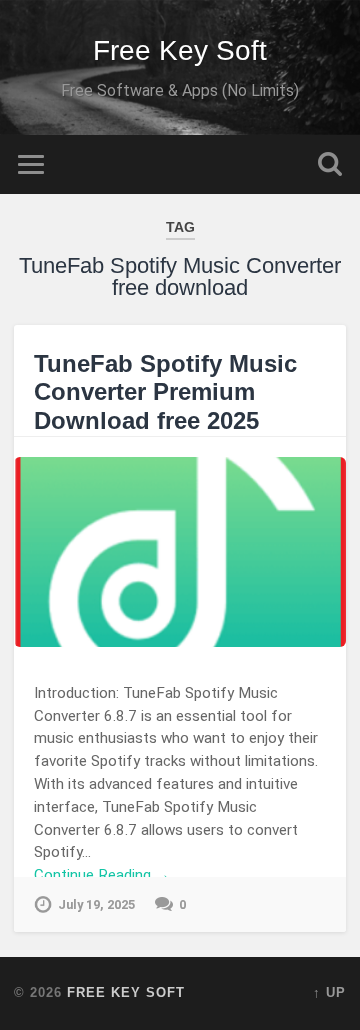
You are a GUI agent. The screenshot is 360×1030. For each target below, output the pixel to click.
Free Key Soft (180, 50)
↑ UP (329, 992)
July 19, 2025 (96, 904)
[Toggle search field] (330, 164)
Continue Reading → (102, 875)
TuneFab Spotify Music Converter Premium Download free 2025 (165, 392)
